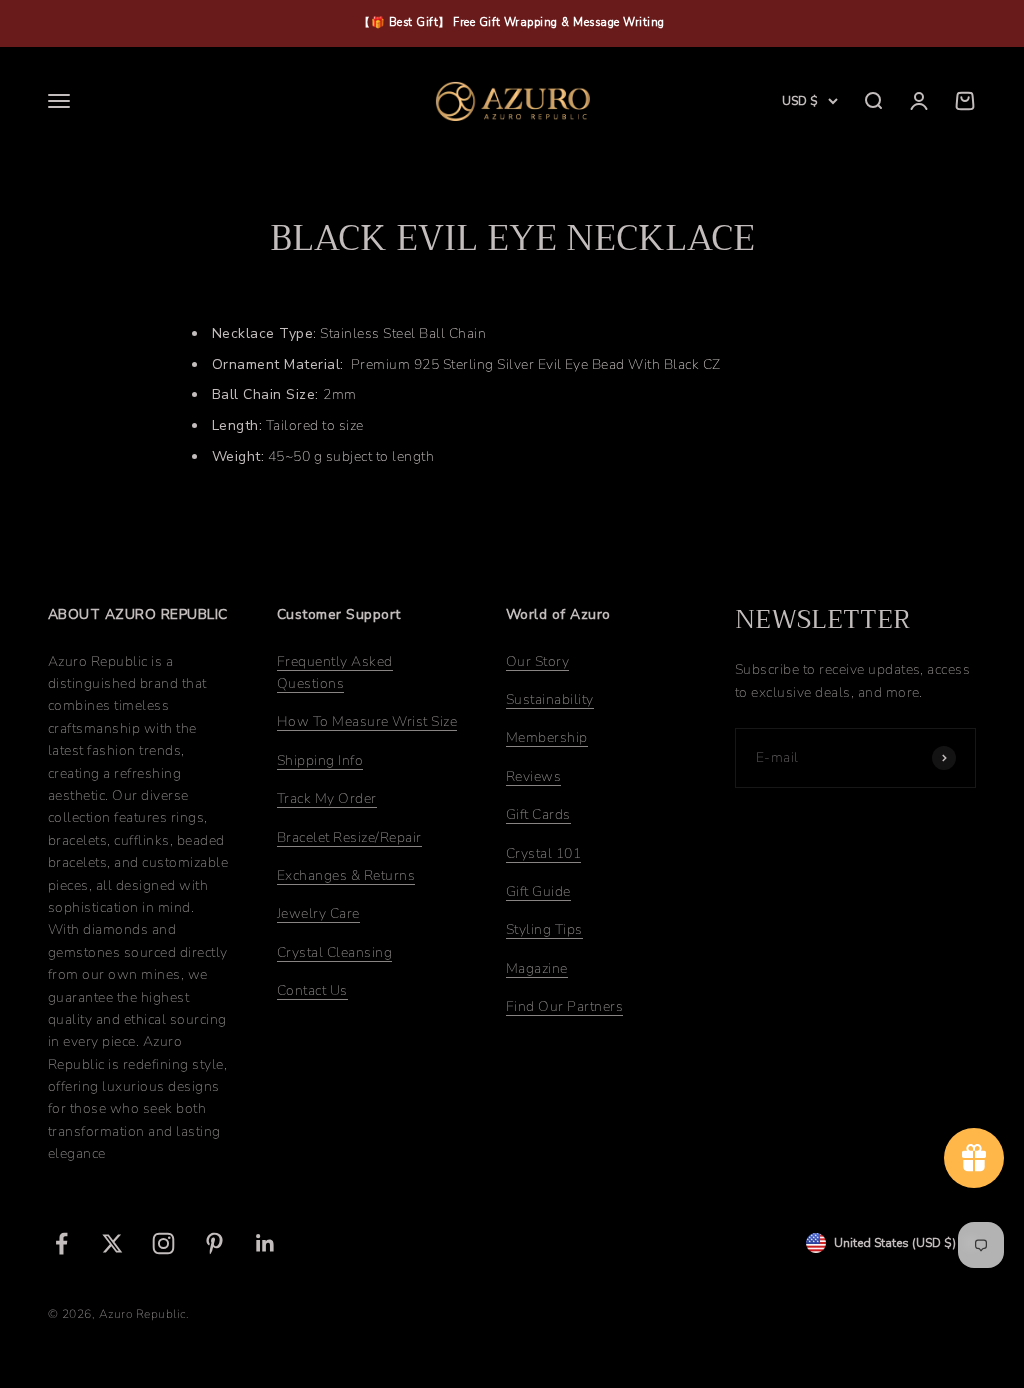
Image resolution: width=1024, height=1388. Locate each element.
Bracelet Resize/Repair (349, 837)
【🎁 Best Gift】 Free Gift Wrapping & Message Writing (512, 22)
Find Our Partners (564, 1006)
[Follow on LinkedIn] (265, 1243)
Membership (547, 737)
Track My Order (327, 798)
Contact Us (312, 990)
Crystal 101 (543, 853)
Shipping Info (320, 760)
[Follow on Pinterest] (214, 1243)
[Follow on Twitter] (112, 1243)
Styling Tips (544, 929)
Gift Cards (538, 814)
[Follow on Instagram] (163, 1243)
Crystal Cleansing (334, 952)
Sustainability (550, 699)
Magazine (537, 968)
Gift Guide (538, 891)
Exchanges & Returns (346, 875)
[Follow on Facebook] (61, 1243)
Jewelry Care (318, 913)
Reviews (533, 776)
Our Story (537, 661)
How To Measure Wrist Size (367, 721)
